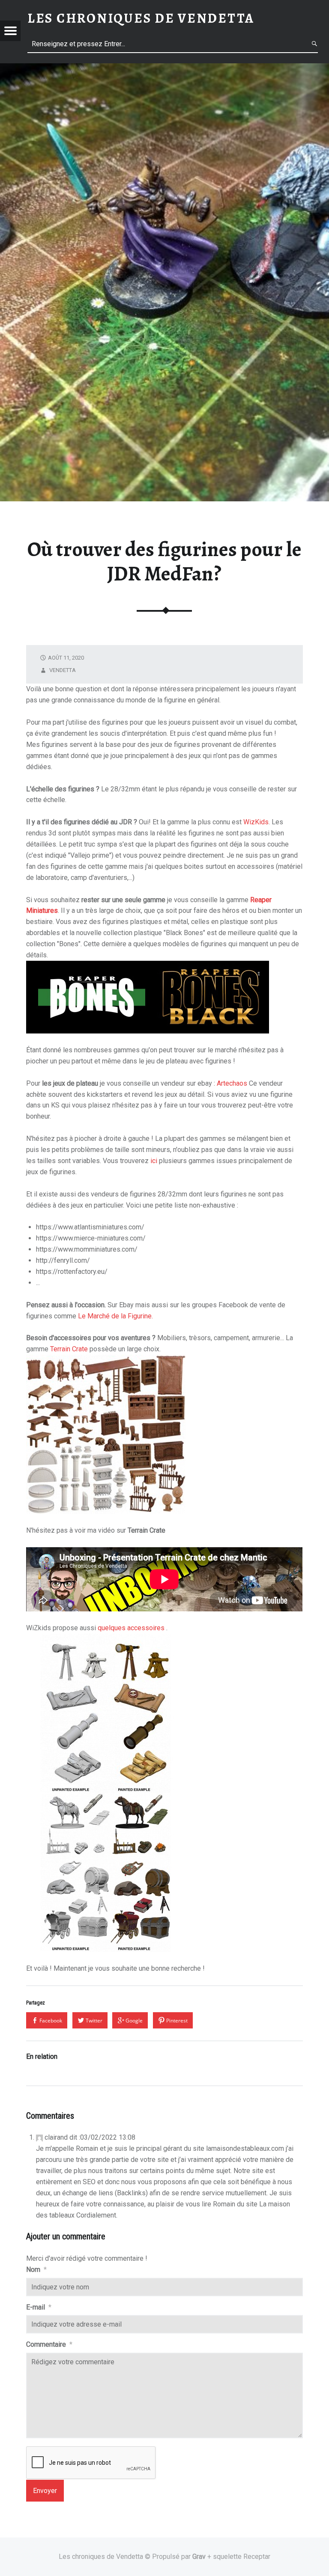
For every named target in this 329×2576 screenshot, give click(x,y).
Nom (36, 2270)
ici (154, 1161)
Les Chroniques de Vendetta (141, 18)
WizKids (256, 822)
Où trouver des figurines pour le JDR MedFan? (164, 561)
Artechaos (232, 1083)
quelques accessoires (132, 1628)
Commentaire (49, 2344)
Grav (199, 2557)
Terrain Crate (69, 1349)
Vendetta (63, 670)
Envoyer (45, 2491)
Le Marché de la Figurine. (115, 1316)
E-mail (39, 2307)
